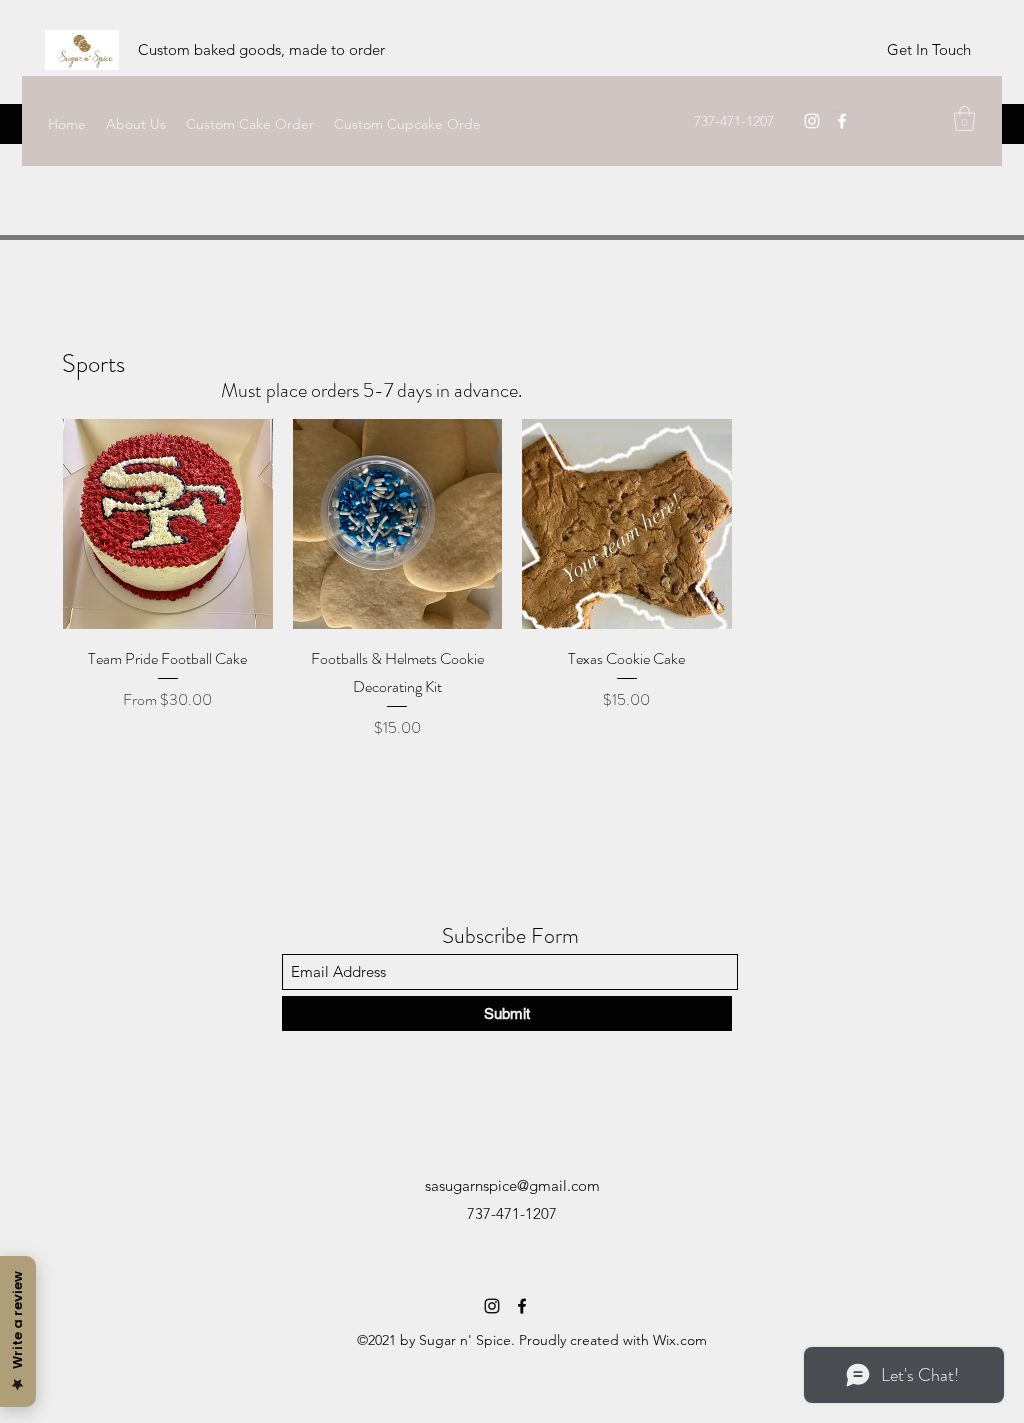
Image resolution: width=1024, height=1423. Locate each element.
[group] (512, 579)
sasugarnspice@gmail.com (512, 1185)
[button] (964, 118)
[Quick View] (168, 524)
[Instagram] (812, 121)
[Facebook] (842, 121)
